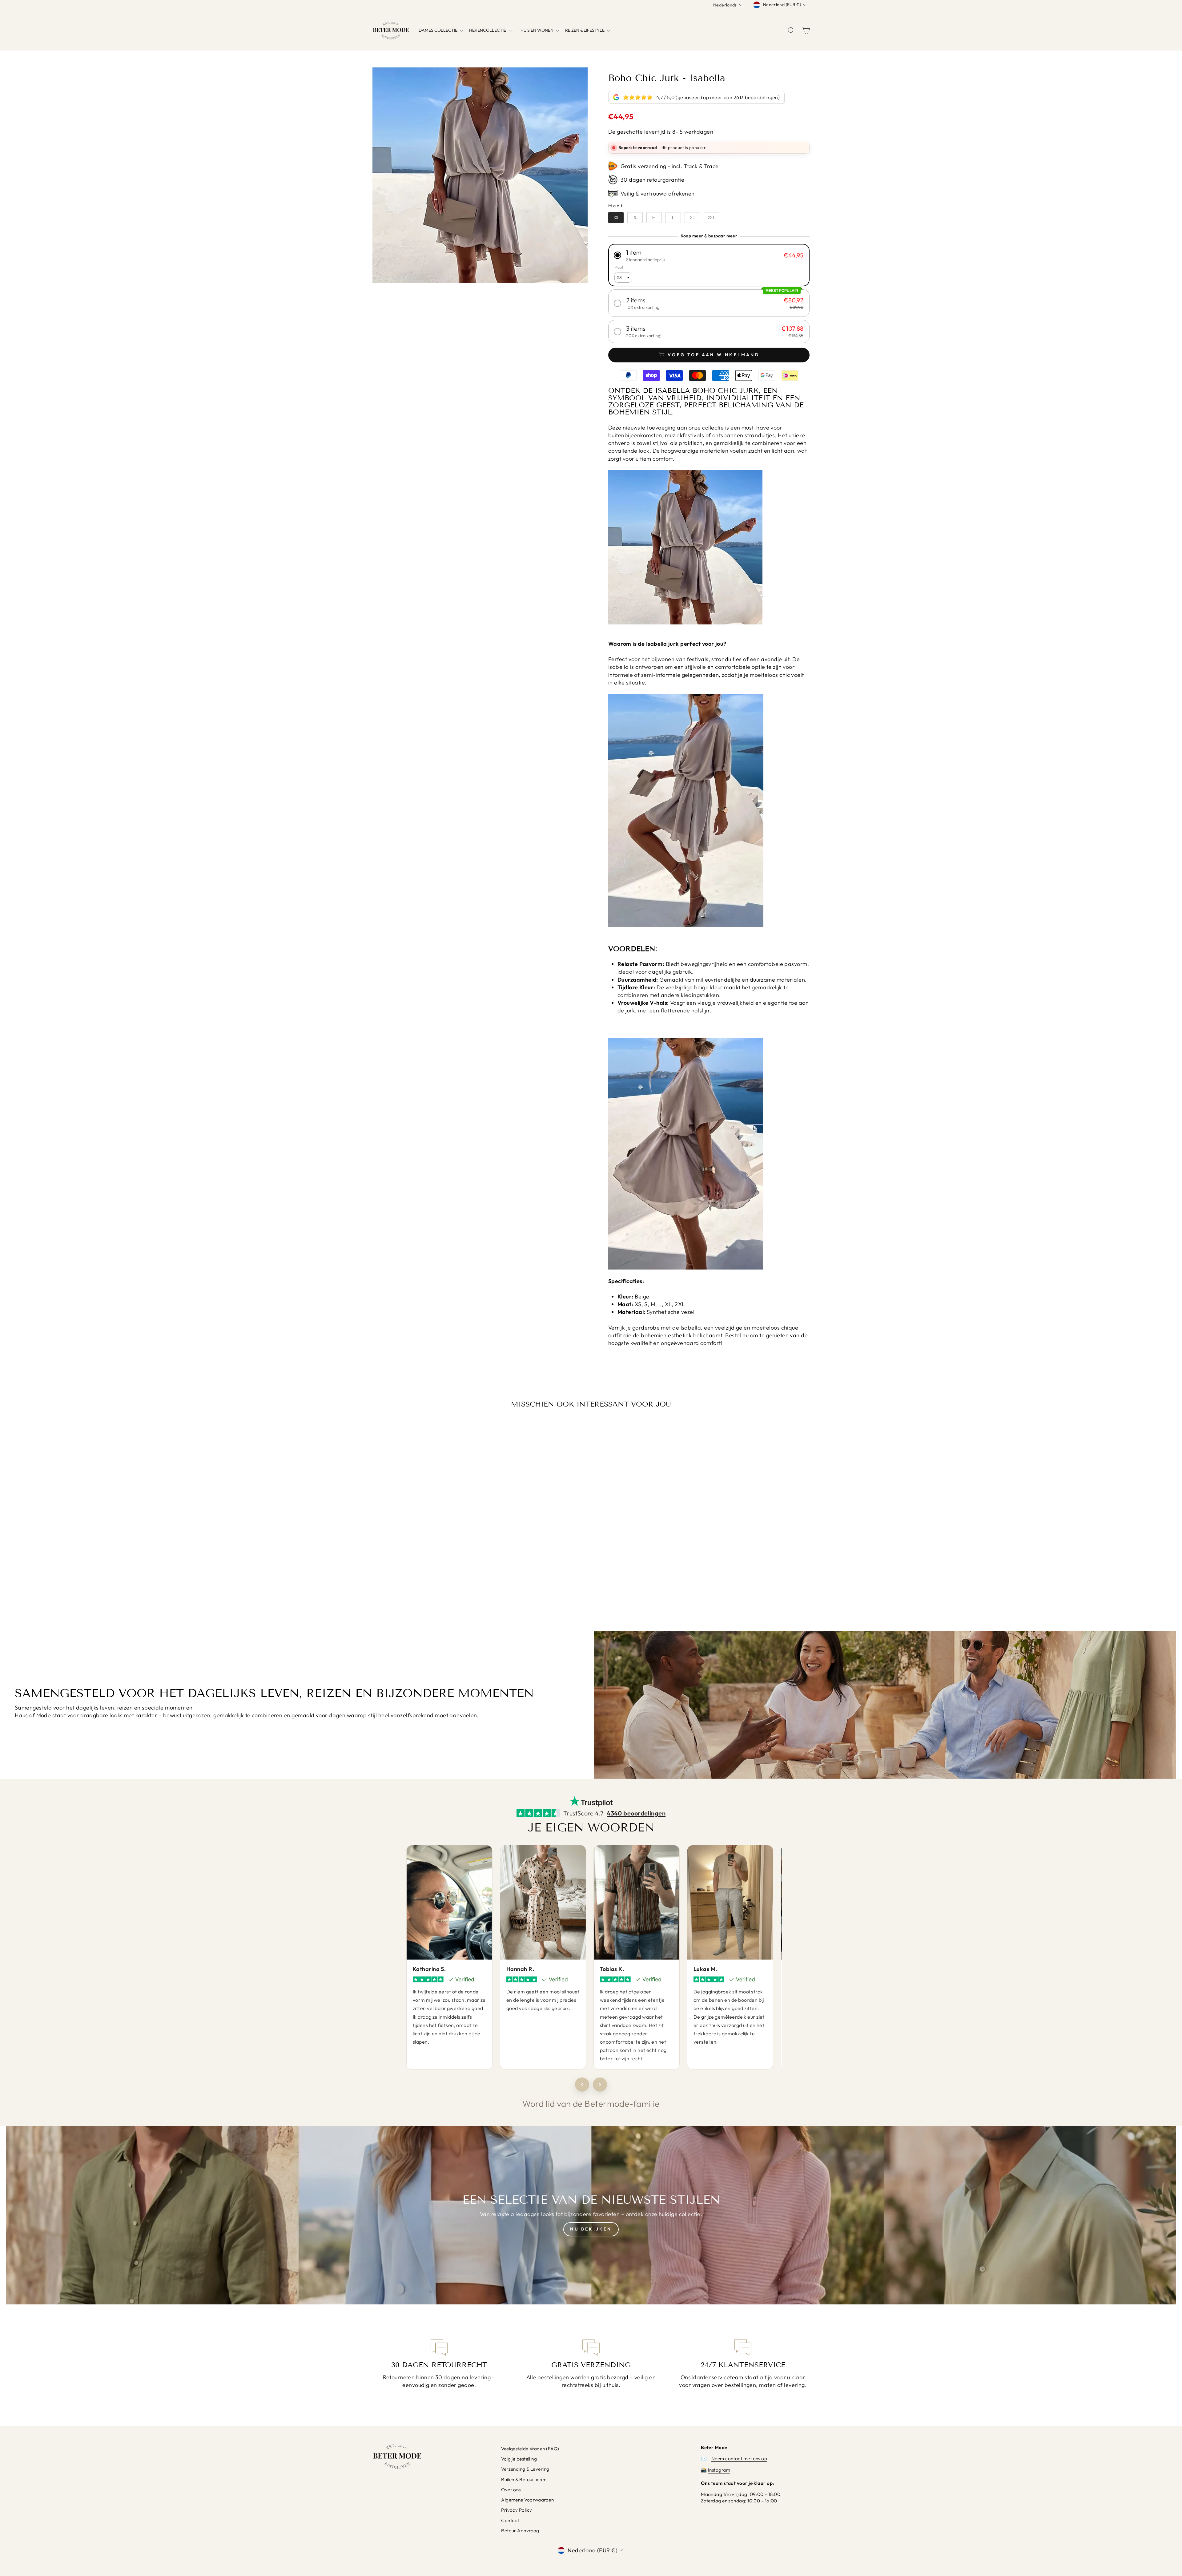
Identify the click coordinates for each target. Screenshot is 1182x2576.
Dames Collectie (438, 30)
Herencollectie (488, 30)
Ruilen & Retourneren (524, 2479)
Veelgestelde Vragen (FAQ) (530, 2449)
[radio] (616, 218)
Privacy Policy (517, 2510)
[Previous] (582, 2085)
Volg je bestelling (519, 2459)
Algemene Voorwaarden (527, 2500)
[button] (709, 255)
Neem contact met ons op (739, 2459)
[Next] (600, 2085)
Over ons (511, 2490)
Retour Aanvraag (520, 2531)
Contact (510, 2520)
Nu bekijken (591, 2229)
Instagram (719, 2470)
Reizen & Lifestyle (585, 30)
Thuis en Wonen (536, 30)
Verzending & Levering (525, 2469)
